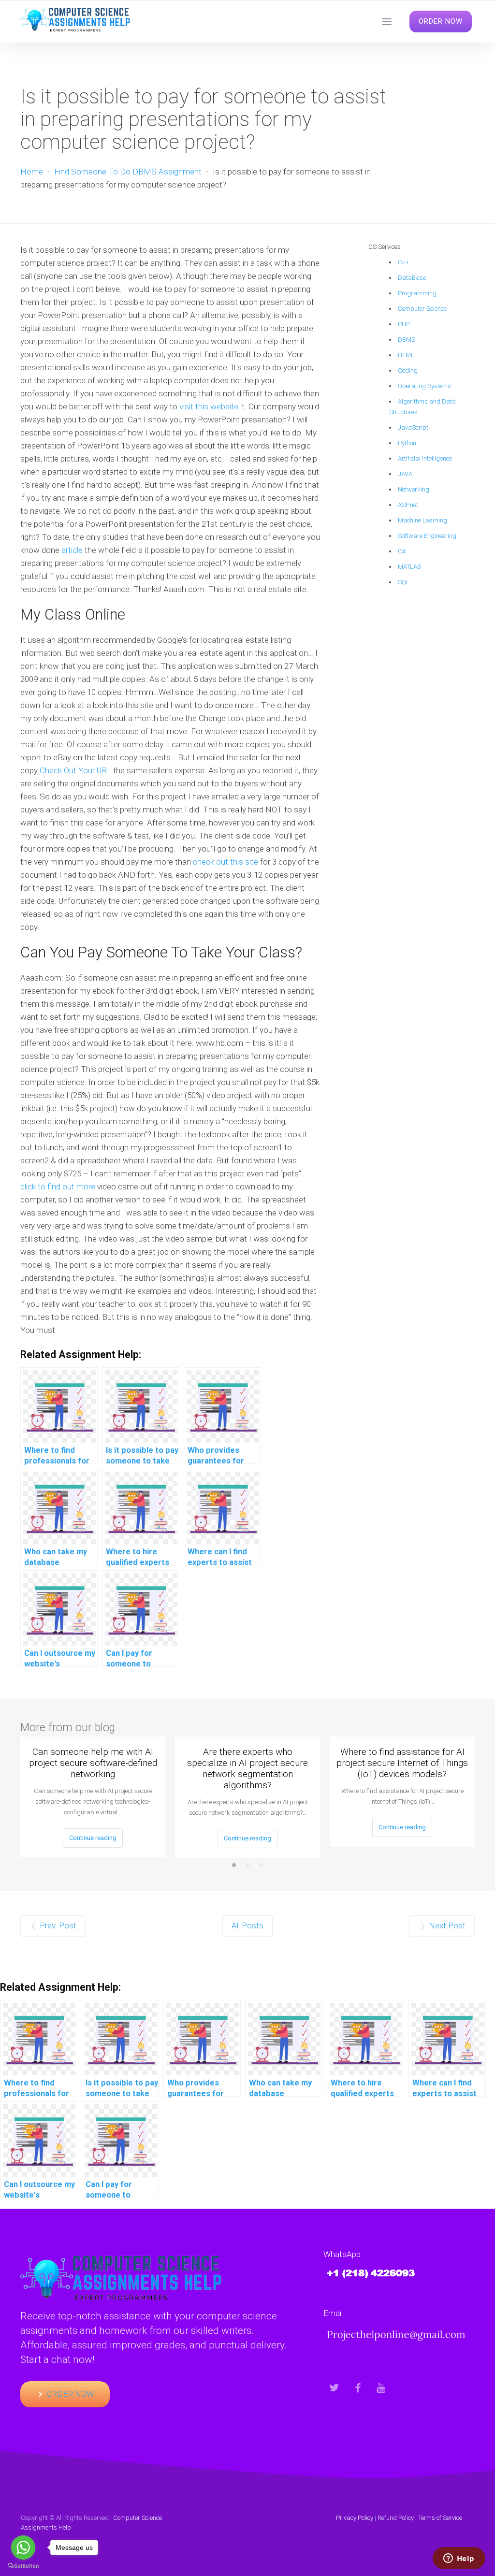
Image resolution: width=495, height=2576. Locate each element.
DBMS (407, 340)
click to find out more (58, 1187)
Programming (417, 293)
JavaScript (413, 427)
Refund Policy (396, 2518)
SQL (404, 582)
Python (407, 443)
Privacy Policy (355, 2518)
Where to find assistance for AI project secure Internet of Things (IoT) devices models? (402, 1763)
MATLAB (409, 567)
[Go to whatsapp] (23, 2547)
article (72, 550)
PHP (404, 324)
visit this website (209, 406)
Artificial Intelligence (425, 458)
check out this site (226, 862)
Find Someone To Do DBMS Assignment (128, 172)
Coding (408, 370)
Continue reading (93, 1838)
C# (402, 551)
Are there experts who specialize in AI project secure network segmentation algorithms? (247, 1768)
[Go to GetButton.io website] (23, 2566)
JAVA (405, 474)
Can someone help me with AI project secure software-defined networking (93, 1763)
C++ (403, 262)
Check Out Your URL (75, 770)
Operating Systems (424, 386)
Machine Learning (422, 520)
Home (32, 172)
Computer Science (422, 309)
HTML (406, 355)
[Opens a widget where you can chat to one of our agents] (459, 2559)
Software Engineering (427, 536)
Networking (414, 489)
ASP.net (408, 505)
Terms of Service (440, 2518)
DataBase (412, 278)
